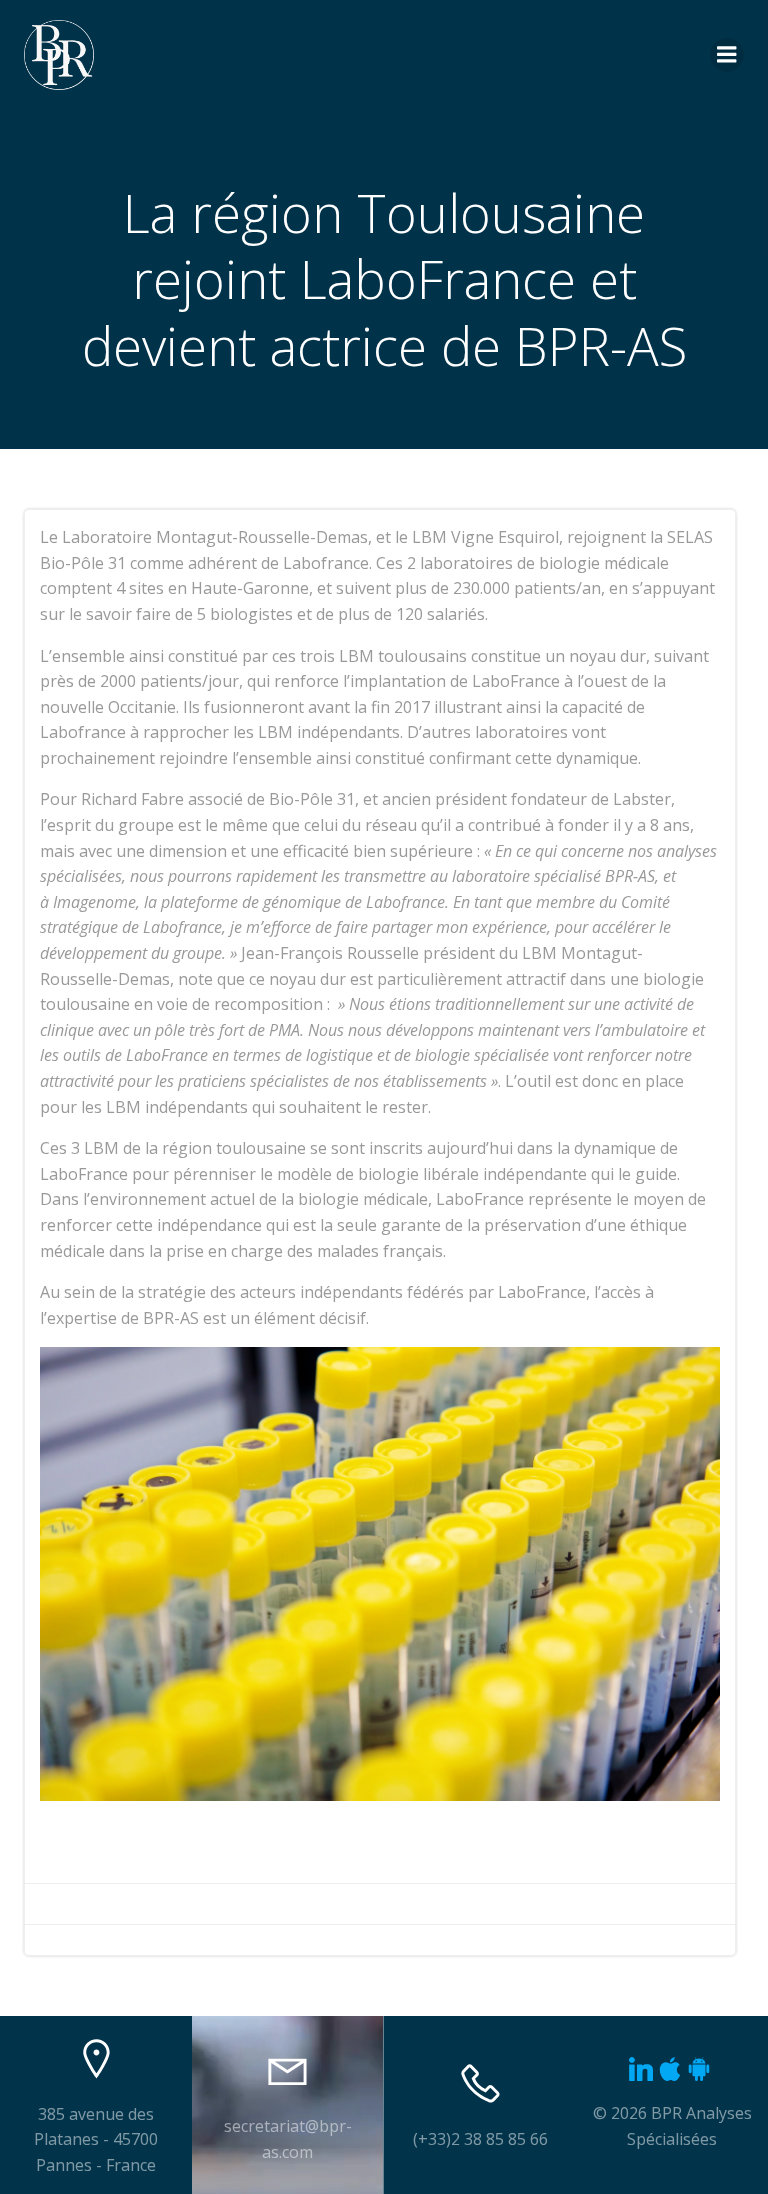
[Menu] (727, 55)
